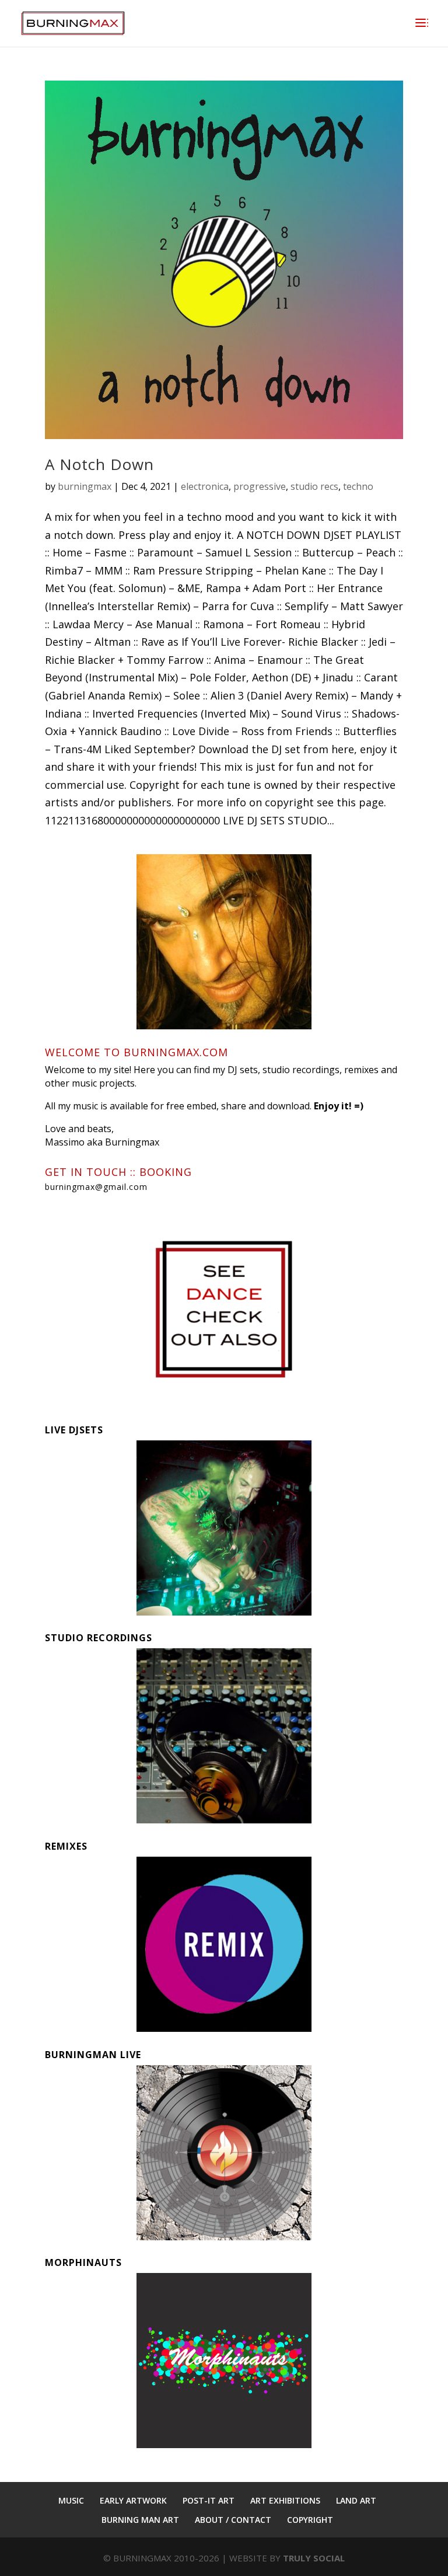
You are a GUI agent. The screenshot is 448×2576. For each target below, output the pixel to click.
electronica (205, 486)
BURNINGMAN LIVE (93, 2055)
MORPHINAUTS (83, 2262)
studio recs (314, 486)
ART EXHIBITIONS (285, 2500)
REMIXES (66, 1846)
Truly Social (314, 2558)
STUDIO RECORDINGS (99, 1638)
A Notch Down (99, 464)
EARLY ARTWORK (133, 2500)
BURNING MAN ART (140, 2520)
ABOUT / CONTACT (233, 2520)
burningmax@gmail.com (96, 1187)
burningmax (85, 486)
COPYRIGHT (310, 2520)
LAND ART (356, 2500)
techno (358, 486)
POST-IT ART (209, 2500)
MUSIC (71, 2500)
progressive (260, 486)
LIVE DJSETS (74, 1430)
